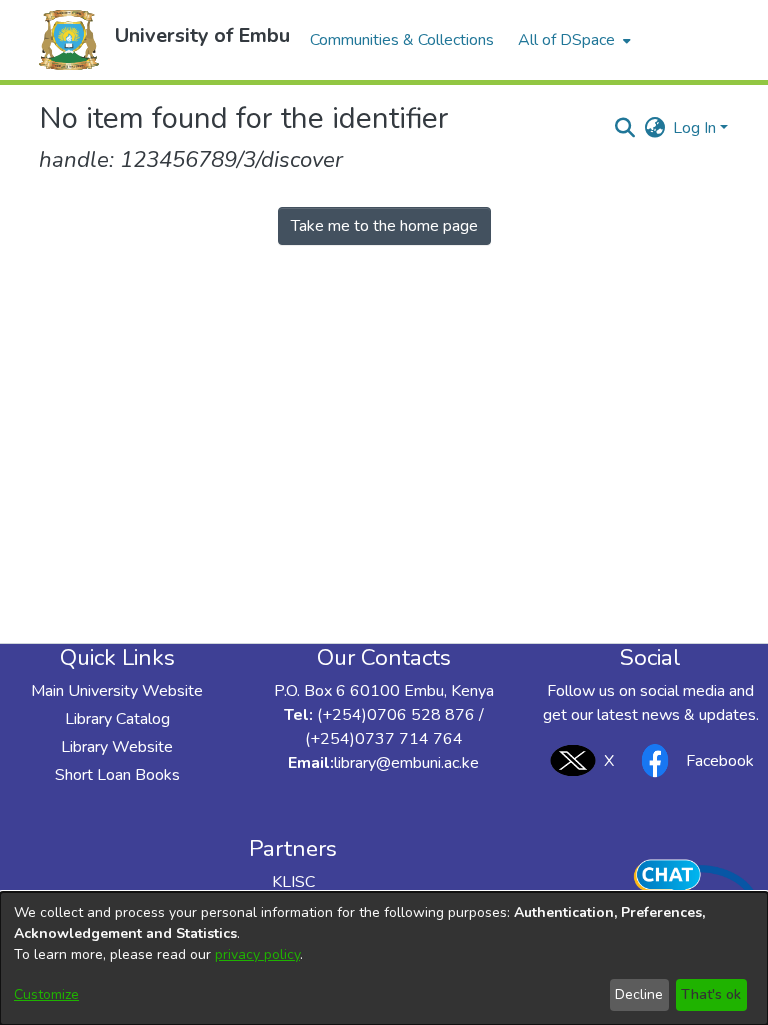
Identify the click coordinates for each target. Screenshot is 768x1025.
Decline (639, 994)
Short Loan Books (117, 775)
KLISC (293, 882)
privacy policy (257, 954)
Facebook (720, 761)
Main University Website (117, 691)
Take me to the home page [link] (384, 226)
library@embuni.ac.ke (406, 763)
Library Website (117, 747)
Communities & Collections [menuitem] (402, 40)
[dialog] (384, 958)
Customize (46, 994)
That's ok (711, 994)
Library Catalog (117, 719)
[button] (69, 40)
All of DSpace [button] (566, 40)
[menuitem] (572, 40)
